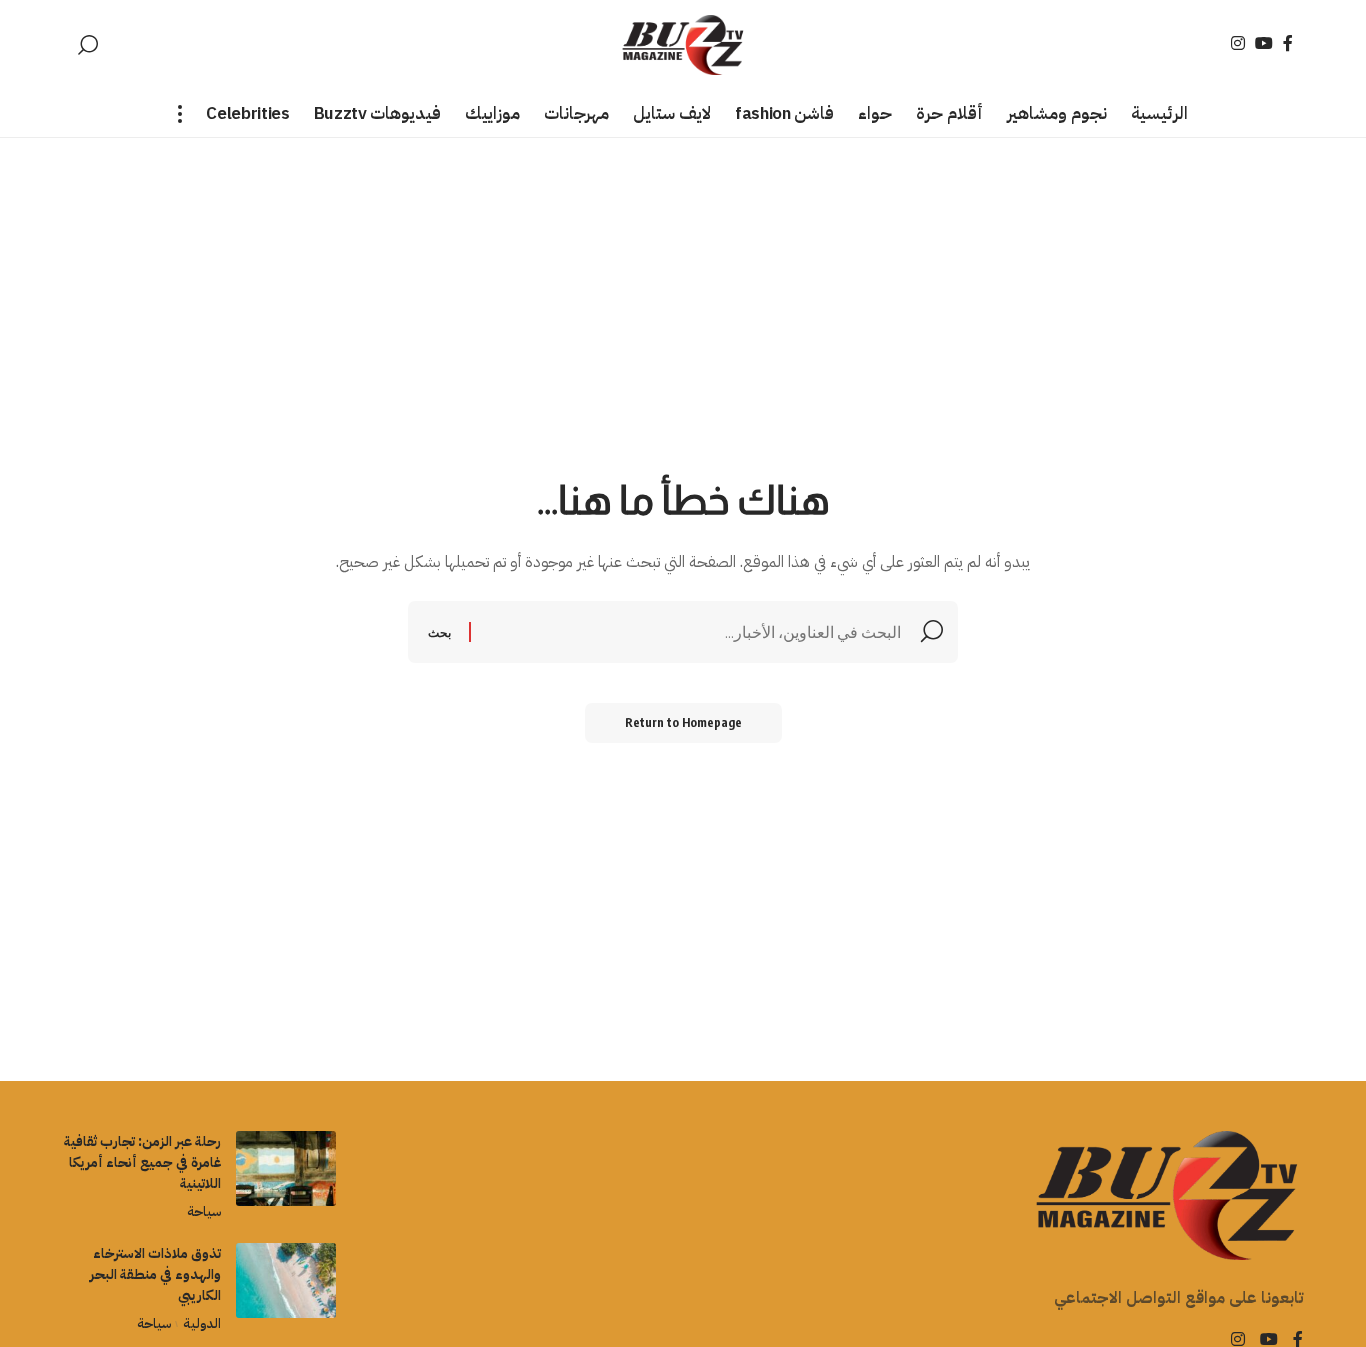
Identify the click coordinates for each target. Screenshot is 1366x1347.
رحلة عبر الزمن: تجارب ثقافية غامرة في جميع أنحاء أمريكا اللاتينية (142, 1162)
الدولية (201, 1323)
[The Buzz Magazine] (683, 45)
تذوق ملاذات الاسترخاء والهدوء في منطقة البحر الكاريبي (155, 1274)
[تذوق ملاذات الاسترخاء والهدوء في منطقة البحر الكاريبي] (286, 1280)
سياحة (204, 1211)
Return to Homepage (683, 722)
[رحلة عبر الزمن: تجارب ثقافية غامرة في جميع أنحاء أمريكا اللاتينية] (286, 1168)
